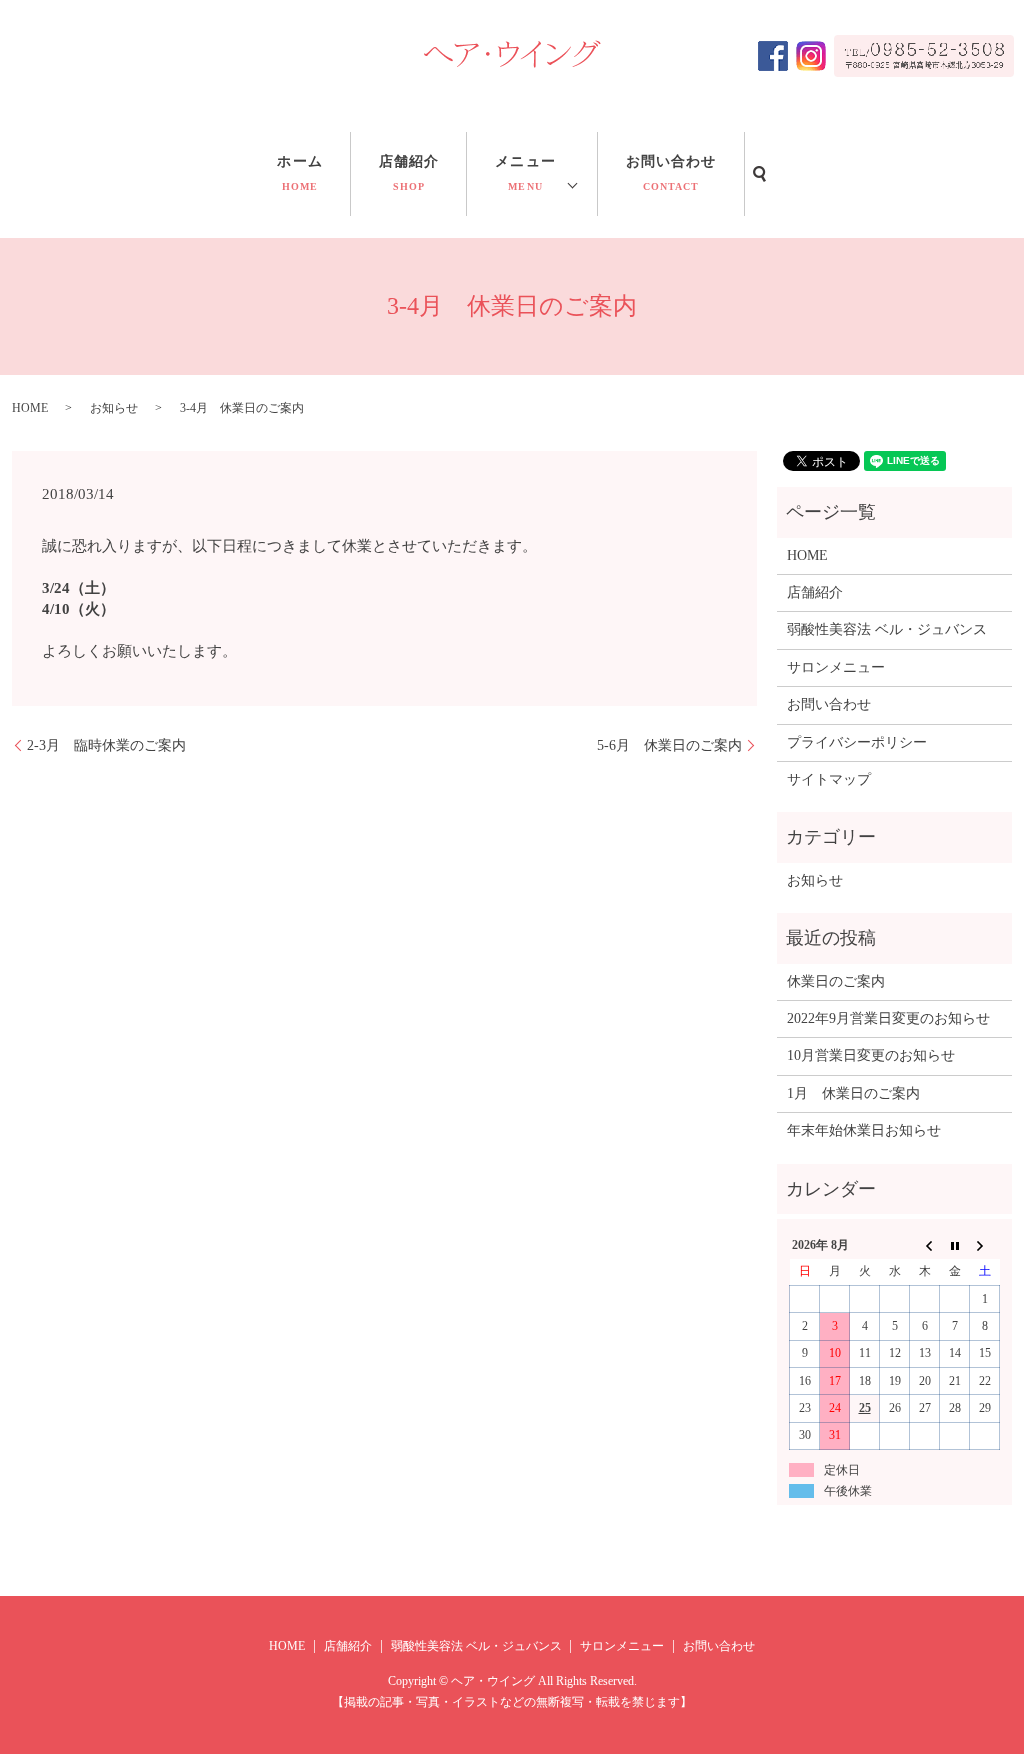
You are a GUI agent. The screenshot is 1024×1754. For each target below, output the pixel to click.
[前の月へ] (925, 1245)
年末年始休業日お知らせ (864, 1130)
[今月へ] (955, 1245)
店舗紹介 (409, 173)
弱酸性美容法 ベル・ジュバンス (887, 629)
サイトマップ (829, 779)
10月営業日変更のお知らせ (871, 1055)
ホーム (299, 173)
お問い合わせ (671, 173)
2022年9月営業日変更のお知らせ (888, 1018)
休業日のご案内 (836, 981)
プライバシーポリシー (857, 742)
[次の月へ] (985, 1245)
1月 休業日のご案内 (853, 1093)
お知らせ (114, 408)
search (760, 174)
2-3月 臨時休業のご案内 (106, 745)
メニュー (525, 173)
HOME (30, 408)
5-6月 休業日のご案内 (669, 745)
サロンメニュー (836, 667)
